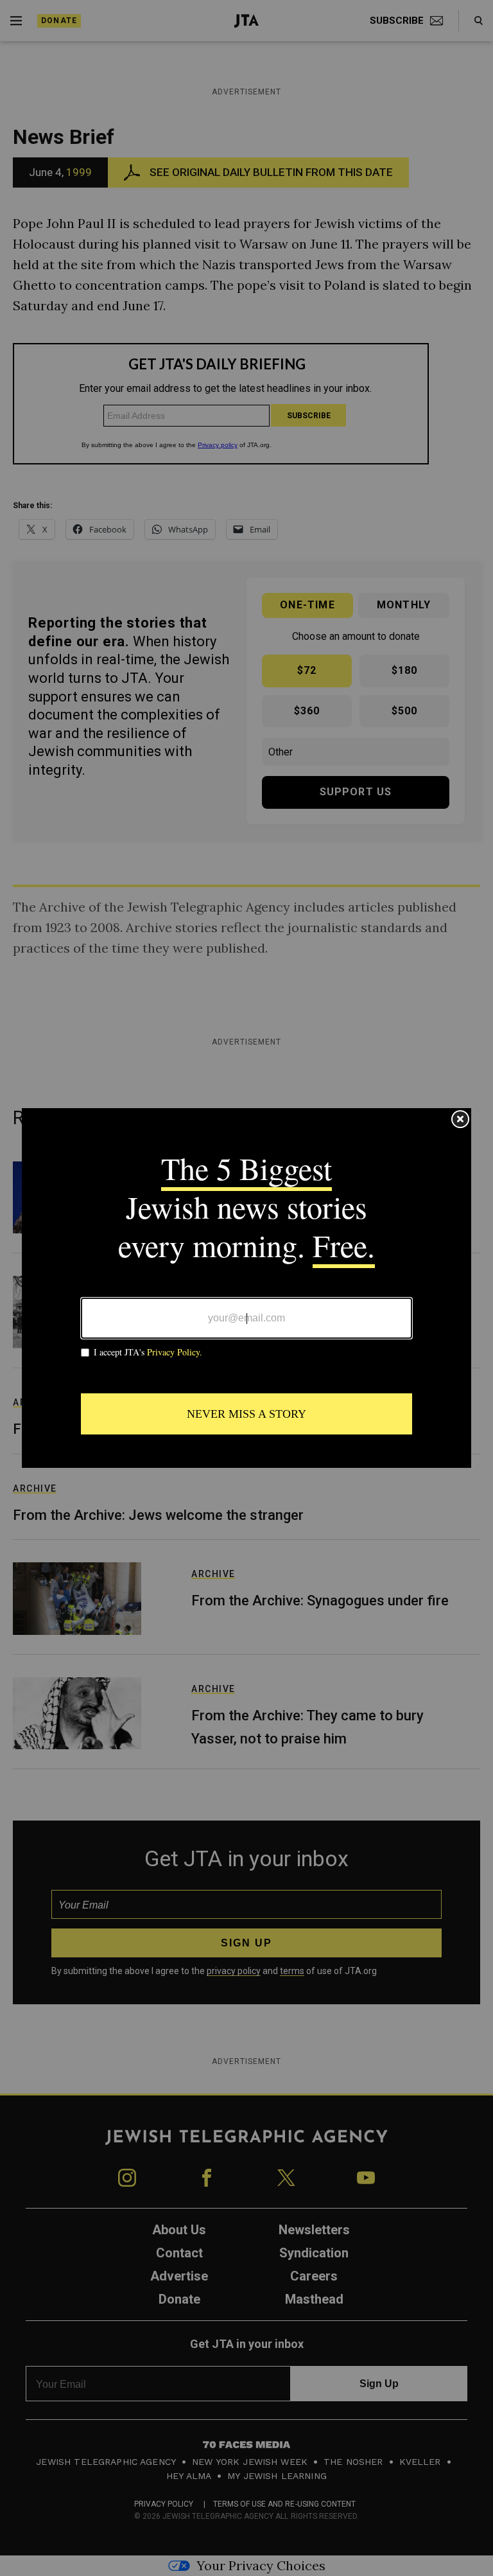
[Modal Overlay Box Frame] (246, 1288)
